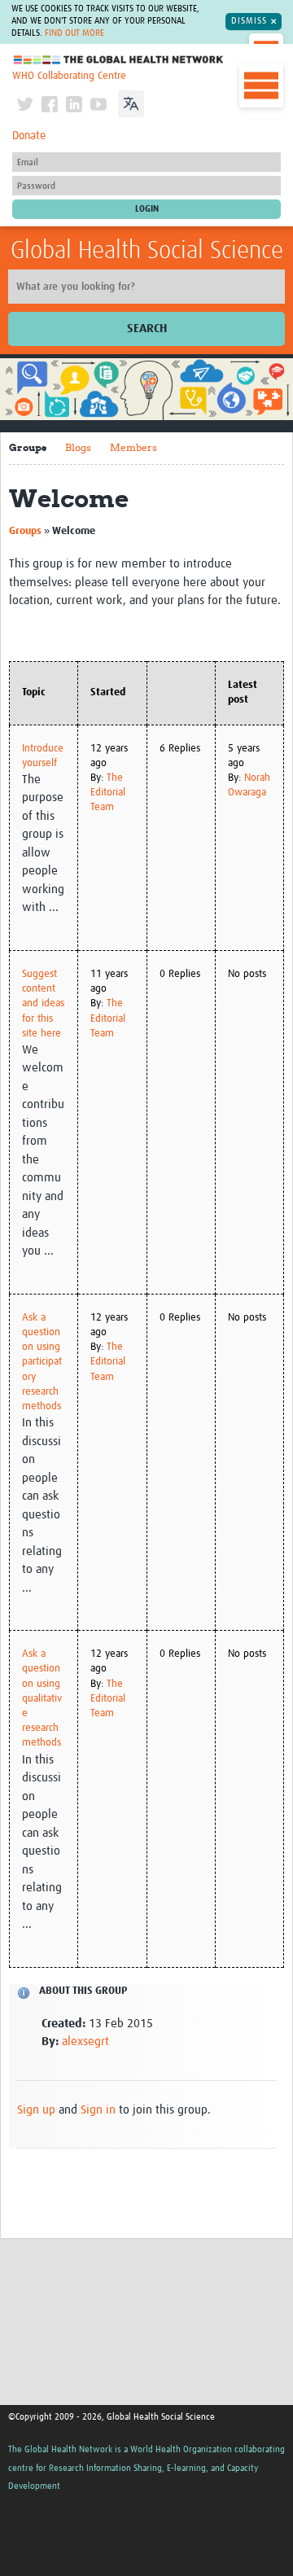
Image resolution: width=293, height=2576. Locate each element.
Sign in (98, 2110)
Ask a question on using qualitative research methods (42, 1698)
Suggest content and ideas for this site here (43, 1004)
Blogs (78, 447)
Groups (28, 447)
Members (133, 447)
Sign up (36, 2110)
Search (147, 329)
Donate (29, 136)
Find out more (74, 33)
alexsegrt (85, 2042)
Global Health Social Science (147, 251)
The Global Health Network (119, 60)
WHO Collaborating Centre (69, 76)
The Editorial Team (108, 793)
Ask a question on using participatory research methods (42, 1362)
